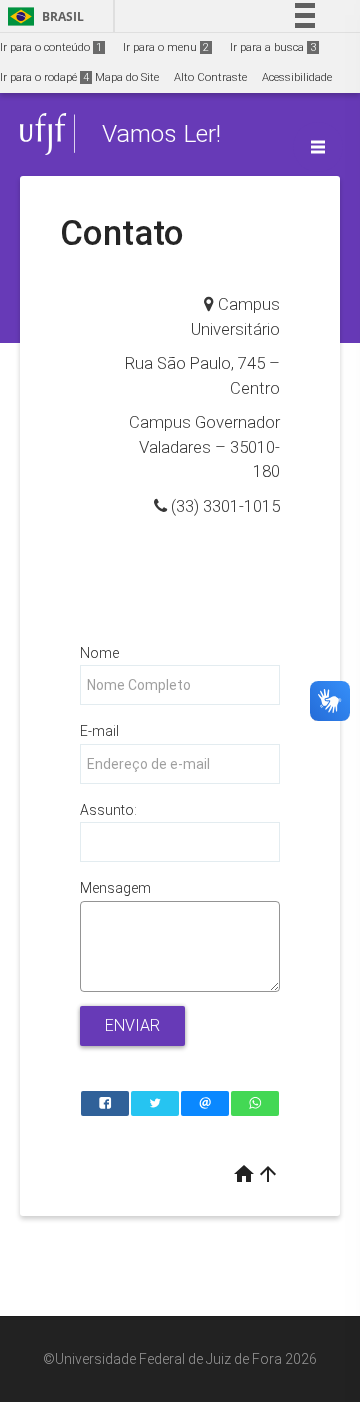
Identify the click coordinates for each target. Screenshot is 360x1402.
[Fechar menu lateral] (318, 147)
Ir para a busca (273, 47)
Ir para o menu (166, 47)
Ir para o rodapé (44, 77)
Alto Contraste (210, 77)
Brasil (42, 16)
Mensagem (115, 888)
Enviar (132, 1025)
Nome (99, 653)
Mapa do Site (127, 77)
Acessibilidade (297, 77)
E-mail (99, 731)
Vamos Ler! (161, 133)
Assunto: (108, 810)
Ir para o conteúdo (51, 47)
